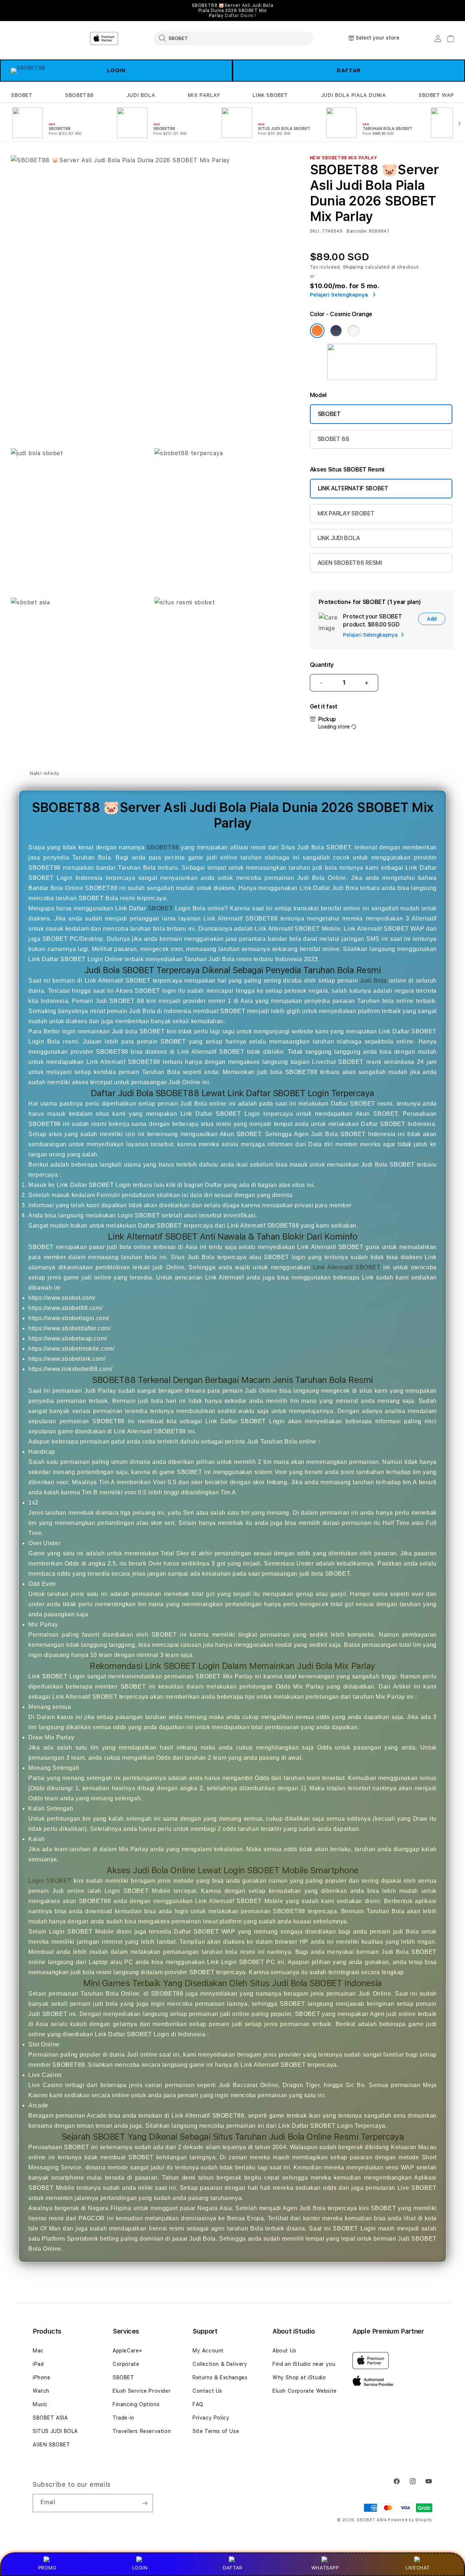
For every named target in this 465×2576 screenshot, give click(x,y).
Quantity (322, 665)
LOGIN (140, 2568)
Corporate (126, 2364)
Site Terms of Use (216, 2431)
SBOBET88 (79, 95)
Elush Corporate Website (305, 2391)
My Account (208, 2351)
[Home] (138, 38)
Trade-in (124, 2418)
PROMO (47, 2568)
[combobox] (233, 38)
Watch (41, 2391)
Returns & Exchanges (220, 2377)
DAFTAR (349, 70)
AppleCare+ (128, 2351)
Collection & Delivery (220, 2364)
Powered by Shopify (410, 2520)
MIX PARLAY (204, 95)
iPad (38, 2364)
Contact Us (207, 2391)
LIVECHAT (418, 2568)
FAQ (198, 2404)
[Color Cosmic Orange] (317, 331)
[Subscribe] (145, 2503)
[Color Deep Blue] (336, 331)
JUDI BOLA (141, 95)
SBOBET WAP (436, 95)
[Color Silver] (353, 331)
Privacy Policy (211, 2418)
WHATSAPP (325, 2568)
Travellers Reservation (142, 2431)
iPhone (42, 2377)
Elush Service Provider (141, 2391)
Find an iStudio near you (304, 2364)
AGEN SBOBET (52, 2445)
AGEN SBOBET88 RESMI (350, 563)
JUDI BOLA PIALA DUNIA (353, 95)
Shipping (353, 267)
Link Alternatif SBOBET (347, 1267)
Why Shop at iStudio (299, 2377)
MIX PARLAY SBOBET (346, 513)
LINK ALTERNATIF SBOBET (353, 488)
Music (40, 2404)
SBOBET (22, 95)
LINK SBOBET (270, 95)
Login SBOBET (50, 1881)
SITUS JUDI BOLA (55, 2431)
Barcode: (357, 231)
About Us (284, 2351)
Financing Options (136, 2404)
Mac (38, 2351)
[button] (22, 95)
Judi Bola (373, 981)
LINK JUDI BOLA (339, 538)
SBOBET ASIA (50, 2418)
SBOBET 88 (333, 439)
